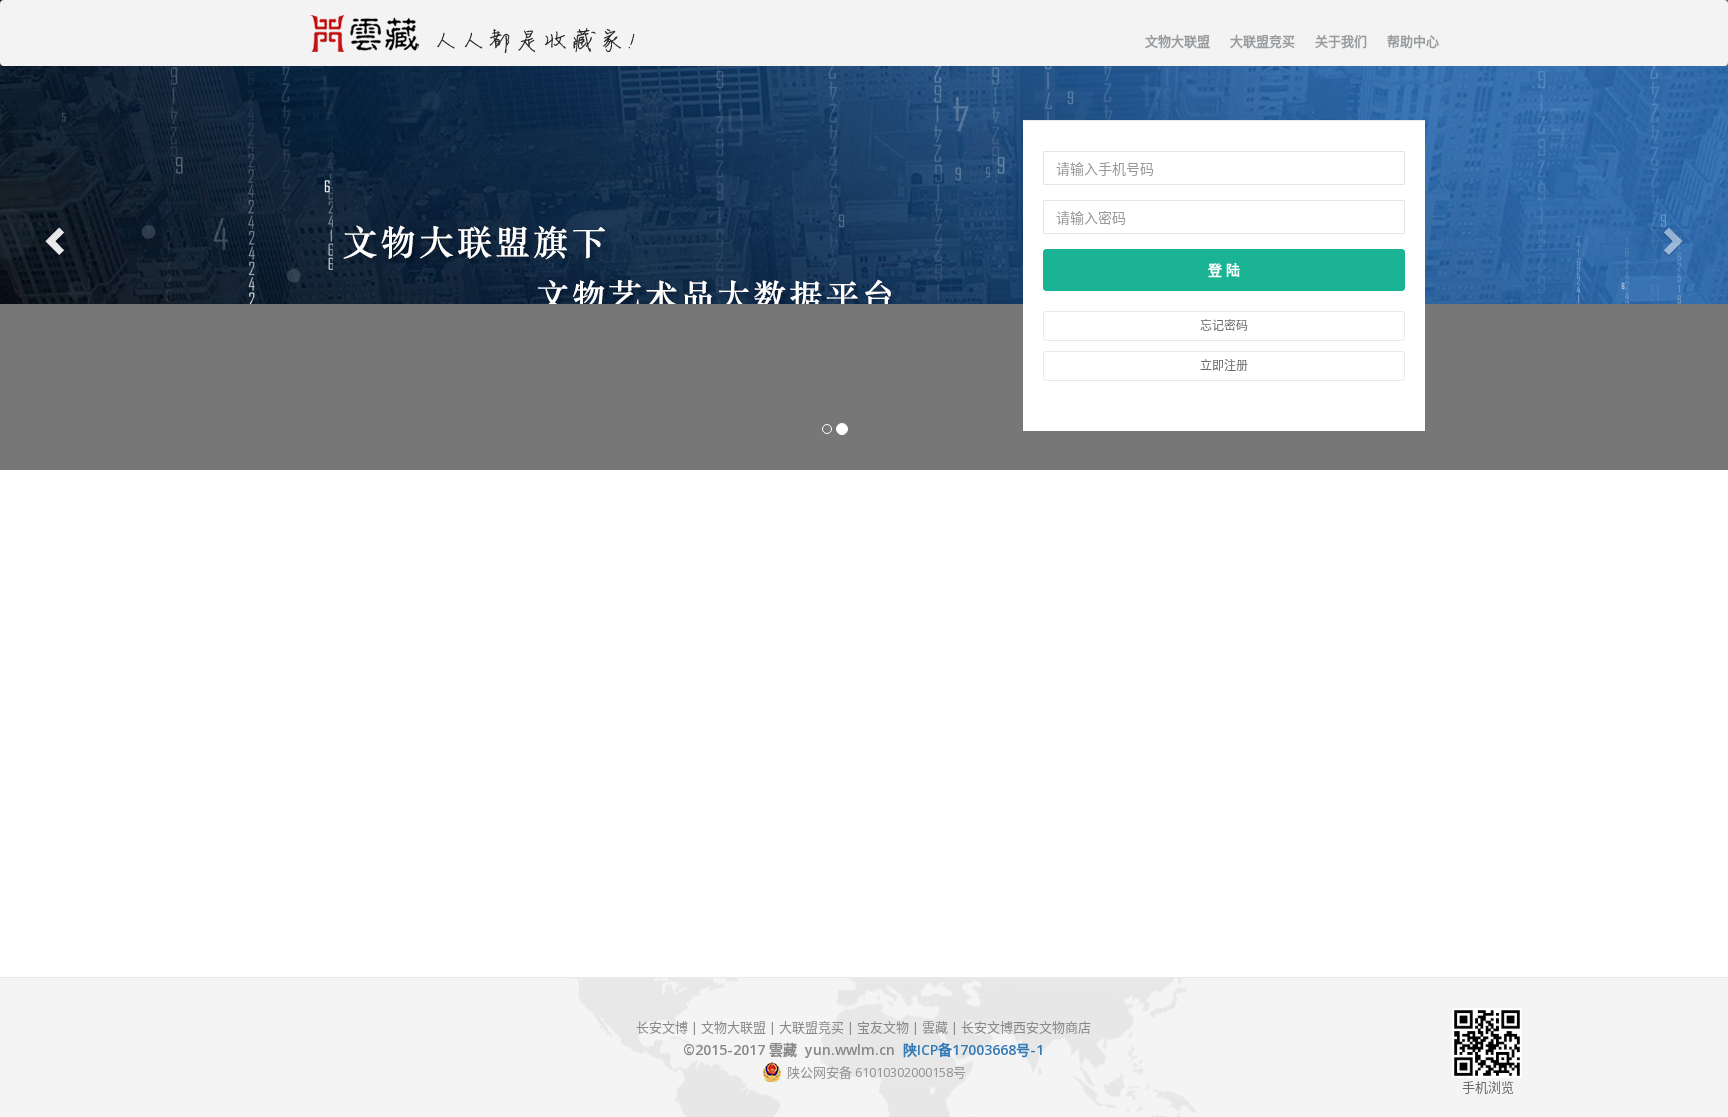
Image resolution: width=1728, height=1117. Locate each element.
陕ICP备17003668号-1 (973, 1049)
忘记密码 (1224, 325)
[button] (52, 235)
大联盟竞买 (1262, 41)
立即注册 (1224, 365)
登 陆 (1224, 269)
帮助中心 (1413, 41)
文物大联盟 (1177, 41)
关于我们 (1341, 41)
